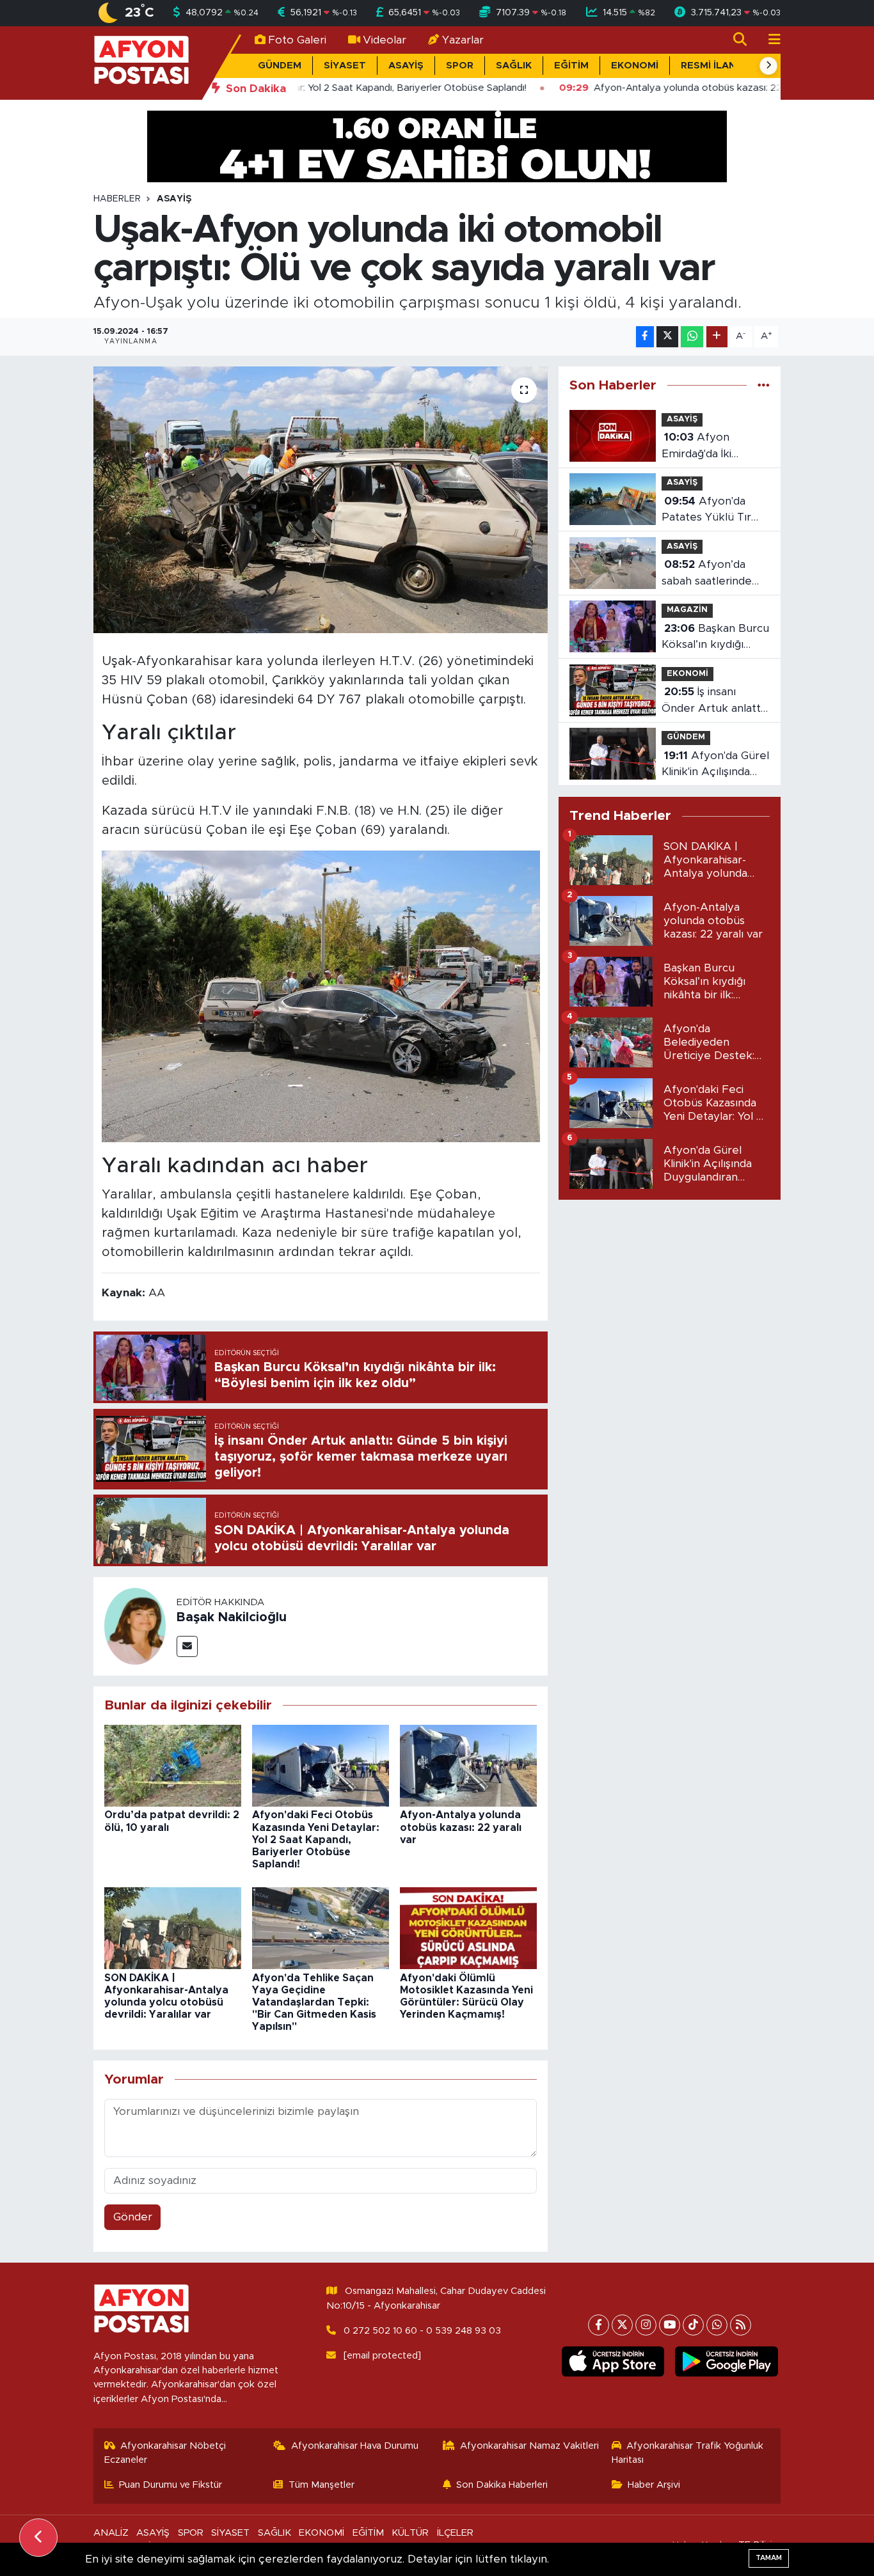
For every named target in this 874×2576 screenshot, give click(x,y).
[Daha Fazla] (717, 337)
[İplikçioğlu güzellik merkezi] (437, 145)
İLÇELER (455, 2533)
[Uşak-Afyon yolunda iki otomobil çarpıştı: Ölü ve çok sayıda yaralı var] (321, 499)
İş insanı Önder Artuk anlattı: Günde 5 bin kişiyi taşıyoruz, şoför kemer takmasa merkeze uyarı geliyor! (713, 701)
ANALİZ (111, 2533)
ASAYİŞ (406, 66)
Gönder (133, 2217)
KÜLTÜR (410, 2533)
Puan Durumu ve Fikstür (171, 2485)
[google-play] (727, 2362)
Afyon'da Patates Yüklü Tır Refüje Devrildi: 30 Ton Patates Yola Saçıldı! (709, 511)
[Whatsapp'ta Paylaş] (692, 337)
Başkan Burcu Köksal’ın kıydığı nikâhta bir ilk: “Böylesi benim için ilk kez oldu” (715, 638)
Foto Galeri (297, 40)
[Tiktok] (693, 2325)
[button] (768, 66)
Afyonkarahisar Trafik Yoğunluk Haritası (688, 2453)
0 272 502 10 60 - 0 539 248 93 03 (422, 2331)
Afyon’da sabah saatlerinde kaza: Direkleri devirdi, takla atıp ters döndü (707, 574)
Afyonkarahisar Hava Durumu (355, 2446)
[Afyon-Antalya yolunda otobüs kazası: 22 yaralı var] (468, 1765)
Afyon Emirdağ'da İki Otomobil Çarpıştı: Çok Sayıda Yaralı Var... (708, 447)
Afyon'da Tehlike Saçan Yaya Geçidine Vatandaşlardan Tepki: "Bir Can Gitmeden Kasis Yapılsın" (314, 2003)
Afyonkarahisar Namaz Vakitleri (529, 2446)
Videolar (385, 40)
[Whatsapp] (717, 2325)
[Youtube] (670, 2325)
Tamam (769, 2558)
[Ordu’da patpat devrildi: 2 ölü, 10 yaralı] (173, 1765)
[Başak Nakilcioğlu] (135, 1626)
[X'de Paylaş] (667, 337)
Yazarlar (463, 40)
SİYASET (345, 66)
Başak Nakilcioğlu (232, 1617)
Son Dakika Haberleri (502, 2485)
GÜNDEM (280, 66)
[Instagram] (646, 2325)
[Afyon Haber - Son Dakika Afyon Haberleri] (141, 62)
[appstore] (613, 2362)
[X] (622, 2325)
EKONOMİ (635, 66)
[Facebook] (599, 2325)
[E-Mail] (187, 1646)
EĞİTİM (571, 66)
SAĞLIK (514, 66)
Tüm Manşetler (322, 2485)
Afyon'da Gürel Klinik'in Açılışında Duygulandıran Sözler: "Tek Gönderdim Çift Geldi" (715, 765)
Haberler (117, 199)
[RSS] (741, 2325)
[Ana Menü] (769, 40)
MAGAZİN (687, 610)
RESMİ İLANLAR (718, 66)
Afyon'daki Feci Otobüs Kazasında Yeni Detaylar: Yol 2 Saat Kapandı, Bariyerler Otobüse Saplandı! (316, 1840)
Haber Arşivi (654, 2485)
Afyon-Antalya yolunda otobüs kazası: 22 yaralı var (461, 1827)
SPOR (460, 66)
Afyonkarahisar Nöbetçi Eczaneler (165, 2453)
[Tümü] (764, 385)
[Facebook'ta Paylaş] (645, 337)
